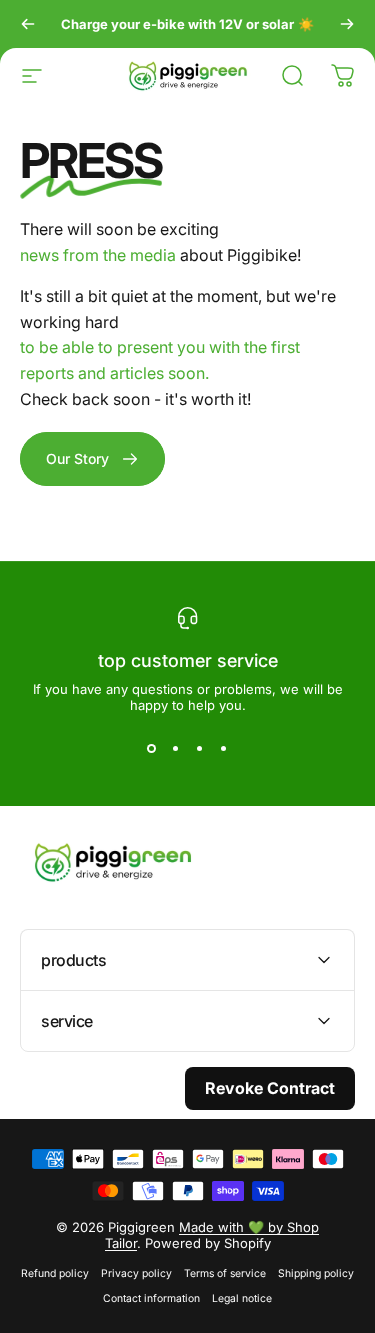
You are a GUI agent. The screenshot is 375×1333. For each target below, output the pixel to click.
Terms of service (225, 1273)
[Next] (347, 24)
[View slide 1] (152, 749)
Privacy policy (136, 1273)
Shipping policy (316, 1273)
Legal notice (242, 1298)
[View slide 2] (176, 749)
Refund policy (55, 1273)
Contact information (151, 1298)
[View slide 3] (200, 749)
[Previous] (28, 24)
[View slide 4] (224, 749)
